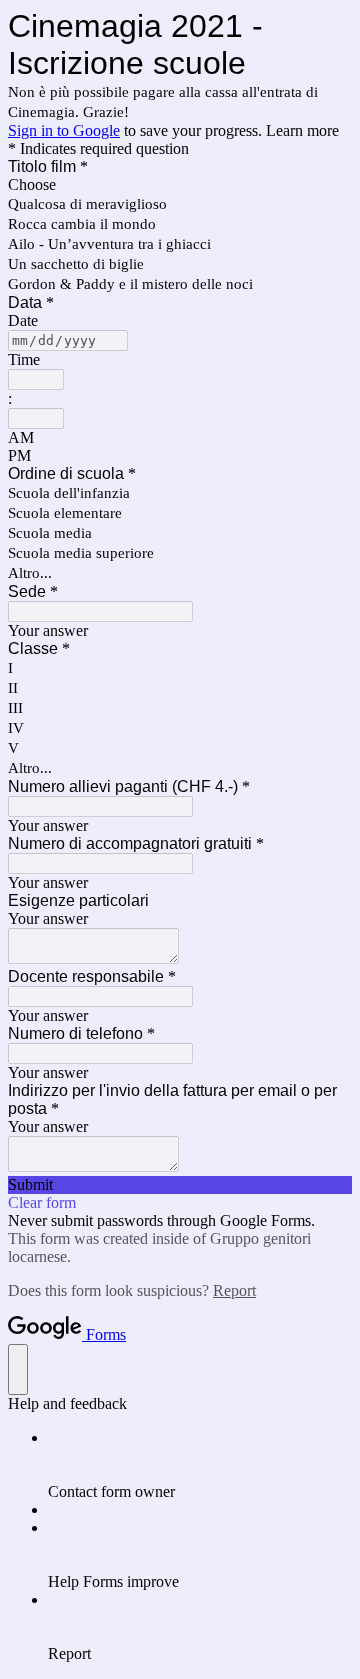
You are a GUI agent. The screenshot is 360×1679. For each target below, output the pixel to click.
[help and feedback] (18, 1369)
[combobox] (36, 379)
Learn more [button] (302, 130)
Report (234, 1290)
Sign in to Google (64, 130)
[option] (180, 185)
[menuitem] (200, 1465)
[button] (180, 1185)
